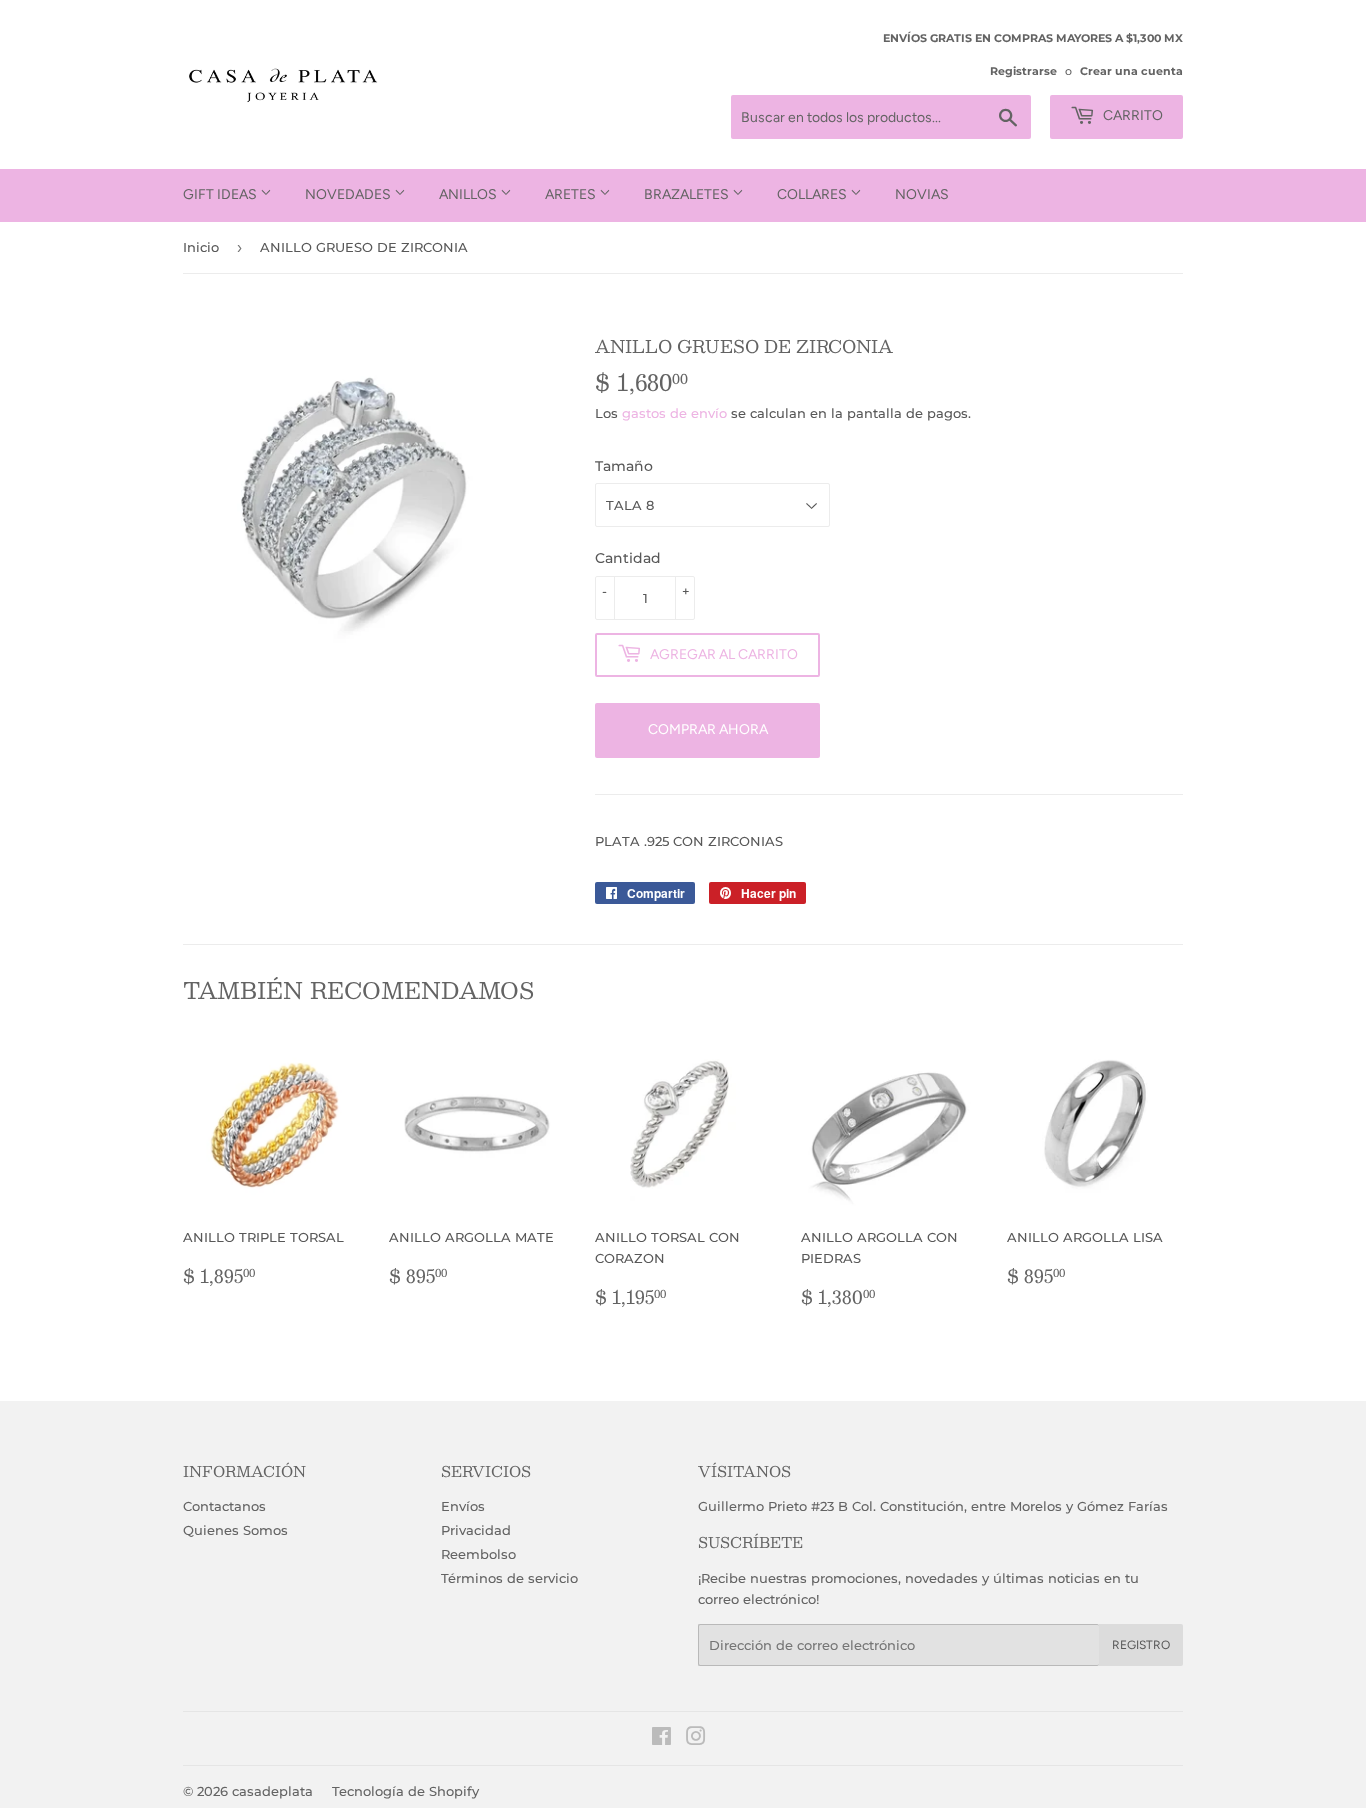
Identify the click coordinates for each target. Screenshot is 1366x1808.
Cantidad (628, 558)
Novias (922, 194)
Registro (1141, 1645)
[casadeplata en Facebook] (661, 1739)
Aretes (572, 194)
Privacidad (476, 1530)
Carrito (1131, 115)
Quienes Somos (235, 1530)
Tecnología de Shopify (405, 1791)
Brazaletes (688, 194)
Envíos (463, 1506)
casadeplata (272, 1791)
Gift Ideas (221, 194)
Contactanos (224, 1506)
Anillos (469, 194)
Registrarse (1023, 71)
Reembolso (478, 1554)
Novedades (349, 194)
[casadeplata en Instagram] (696, 1739)
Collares (813, 194)
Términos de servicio (509, 1578)
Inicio (201, 247)
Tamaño (624, 466)
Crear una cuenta (1131, 71)
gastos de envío (674, 413)
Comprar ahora (708, 729)
